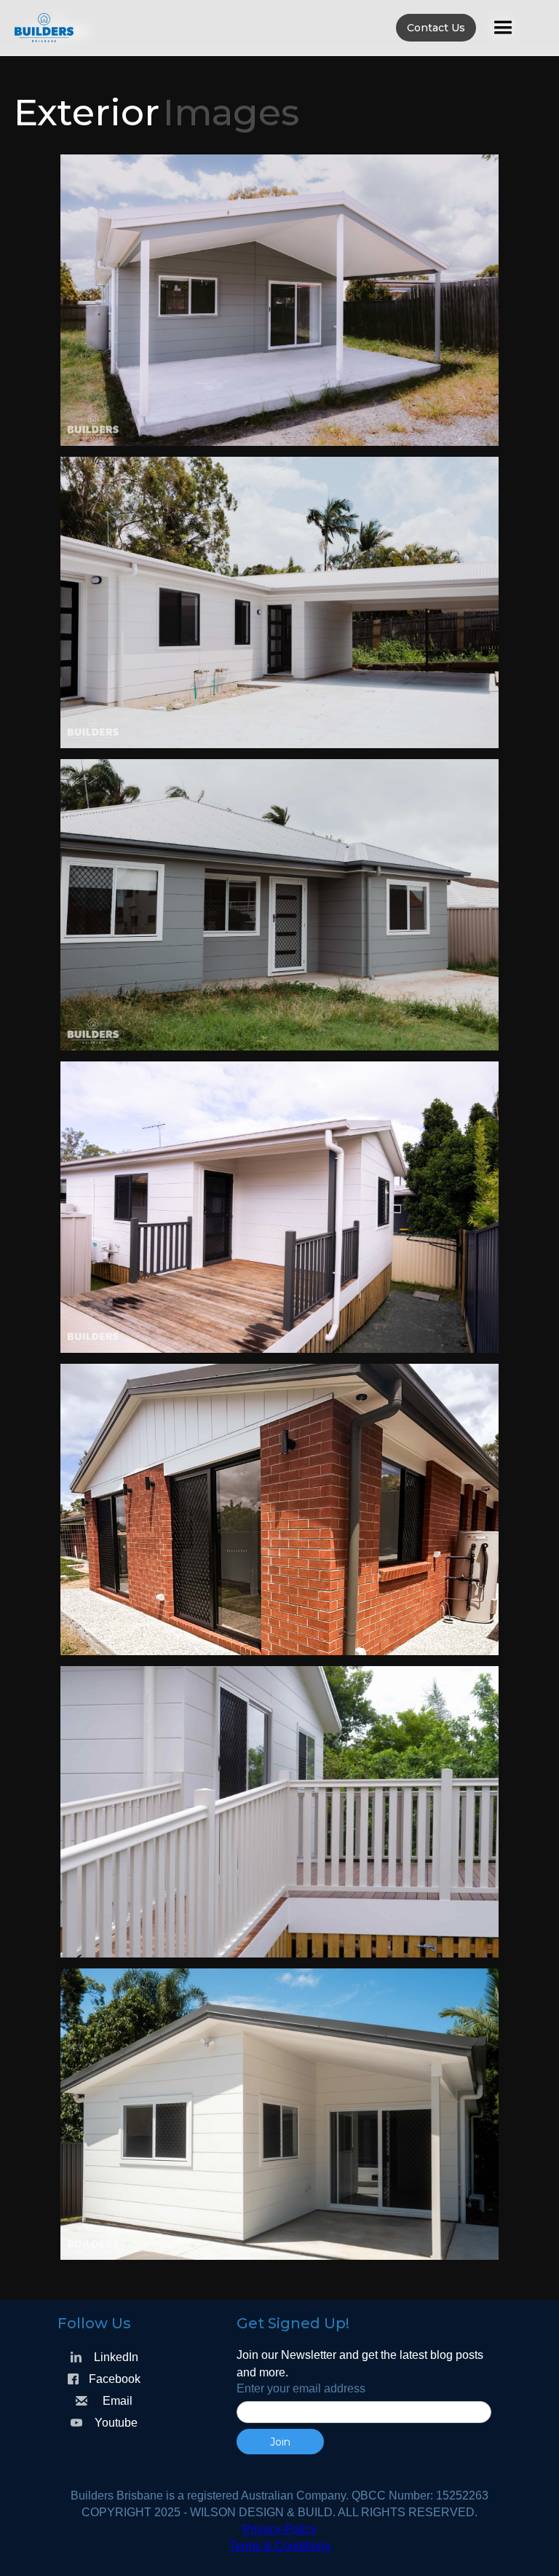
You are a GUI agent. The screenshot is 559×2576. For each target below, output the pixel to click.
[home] (272, 28)
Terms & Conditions (280, 2546)
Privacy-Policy (279, 2529)
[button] (503, 28)
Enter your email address (301, 2388)
